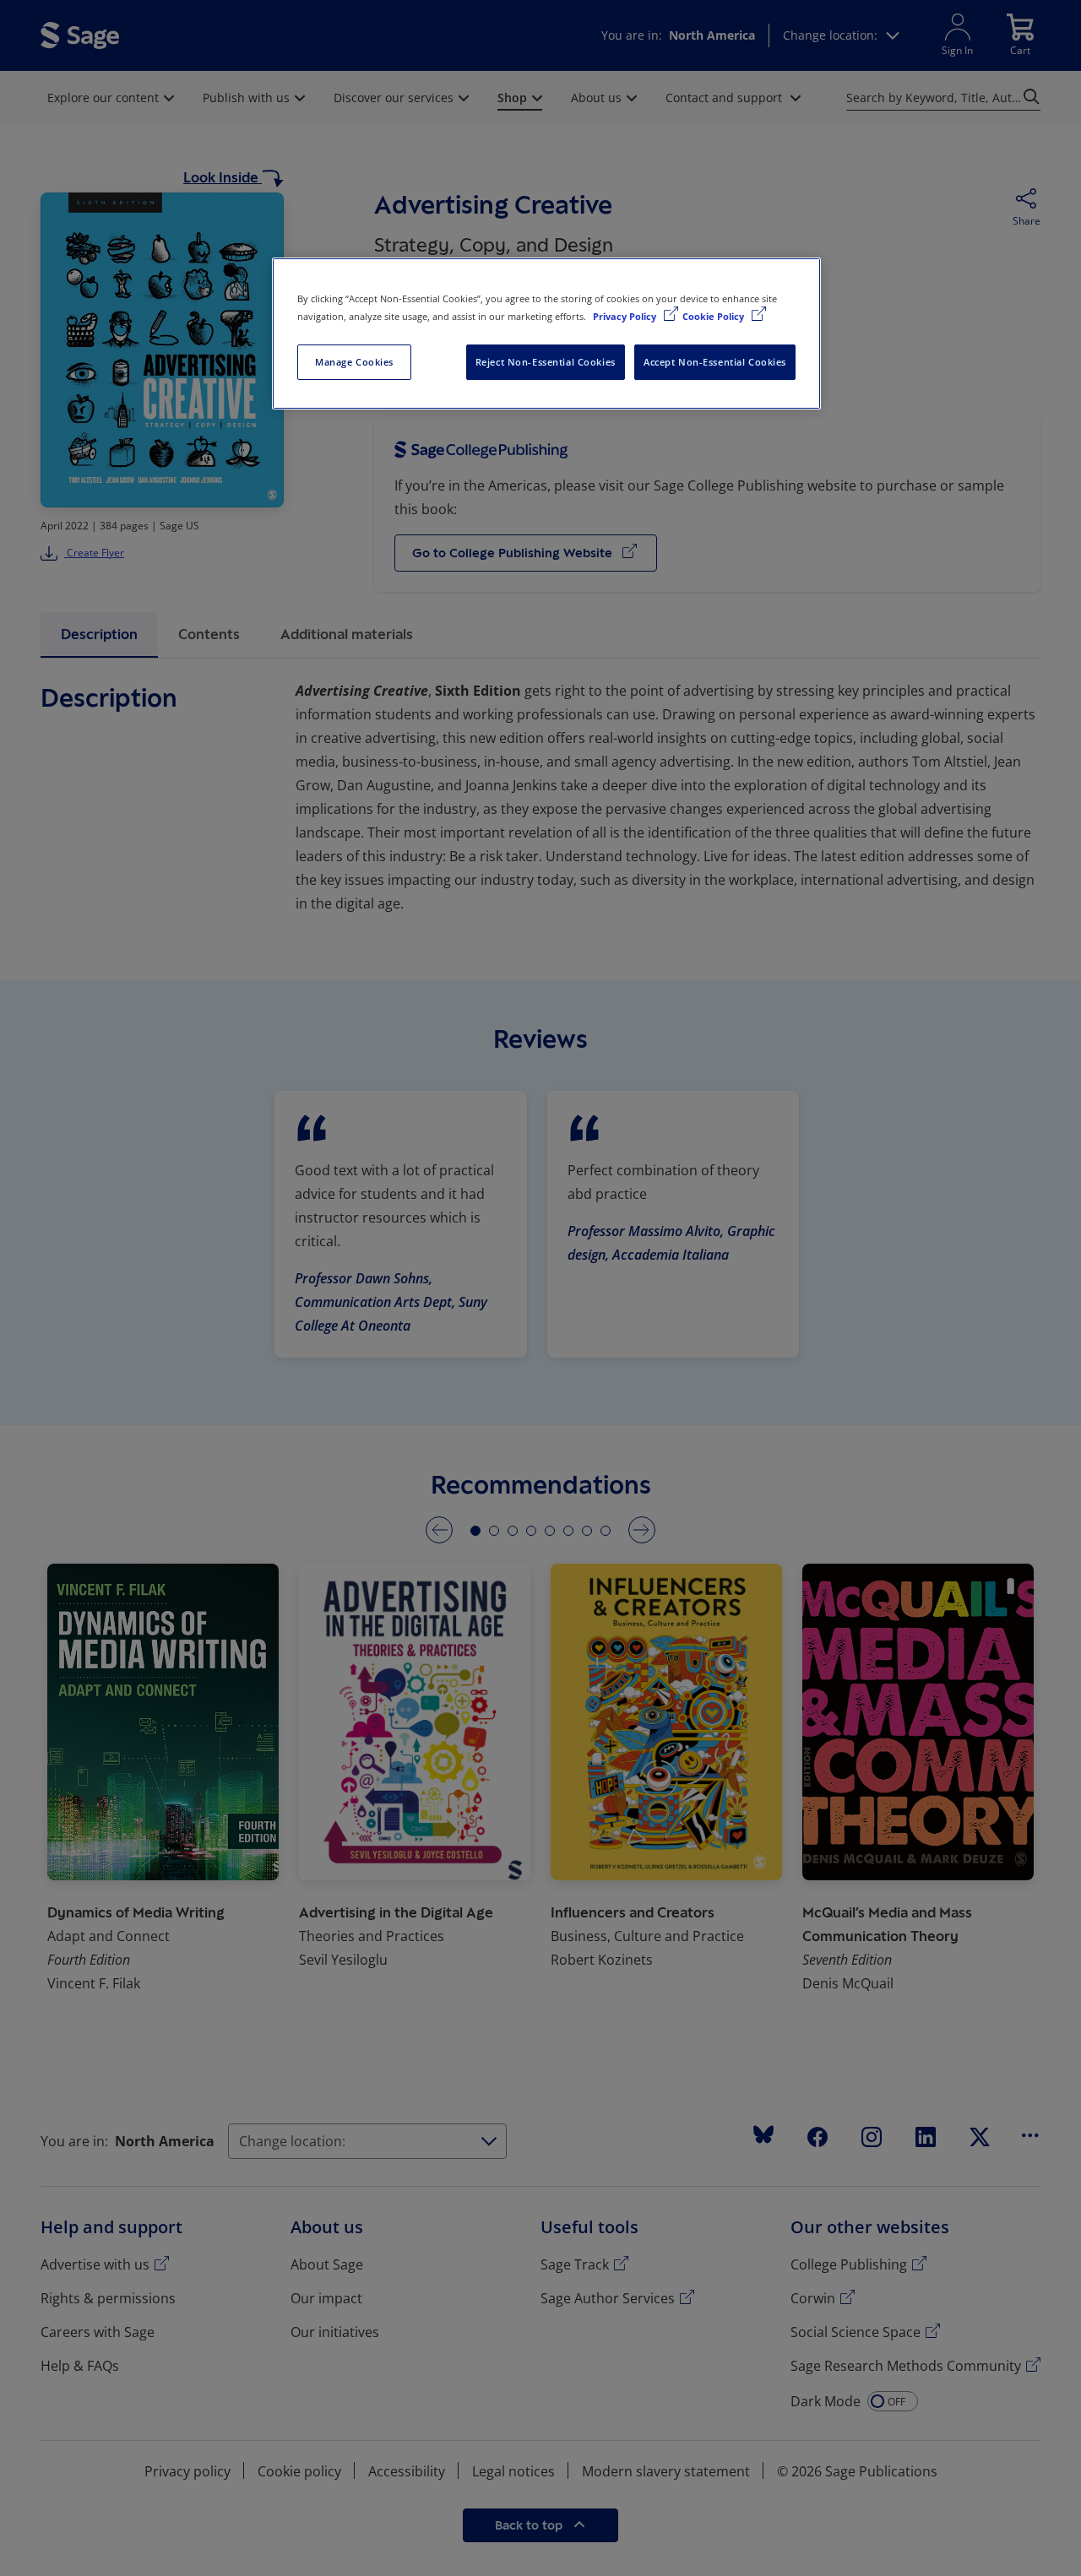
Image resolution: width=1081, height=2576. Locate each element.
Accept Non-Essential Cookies (715, 362)
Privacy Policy (626, 316)
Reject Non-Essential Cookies (546, 362)
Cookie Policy (714, 316)
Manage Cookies (354, 362)
